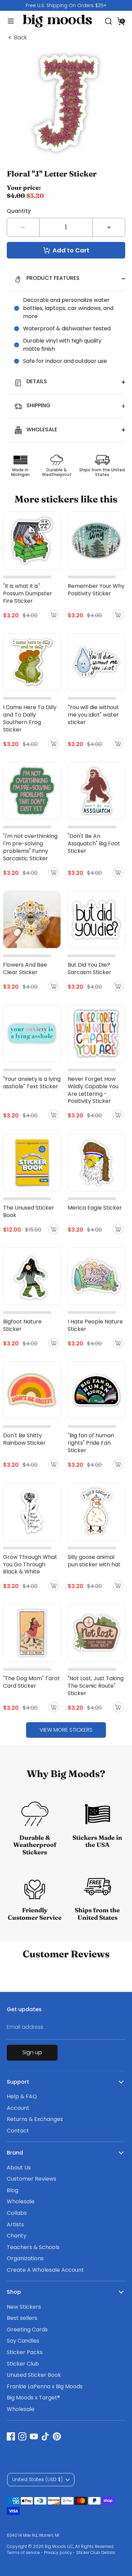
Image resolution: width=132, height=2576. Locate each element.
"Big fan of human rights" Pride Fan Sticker (91, 1443)
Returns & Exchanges (35, 2119)
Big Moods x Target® (33, 2398)
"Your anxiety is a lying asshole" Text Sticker (32, 1083)
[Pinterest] (57, 2436)
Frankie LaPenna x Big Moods (45, 2386)
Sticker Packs (25, 2352)
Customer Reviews (31, 2179)
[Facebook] (11, 2436)
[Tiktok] (45, 2436)
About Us (19, 2168)
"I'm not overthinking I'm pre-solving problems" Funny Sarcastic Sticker (30, 847)
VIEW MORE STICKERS (66, 1730)
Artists (15, 2224)
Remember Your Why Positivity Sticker (96, 590)
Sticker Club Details (96, 2552)
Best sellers (22, 2318)
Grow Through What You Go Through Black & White (30, 1564)
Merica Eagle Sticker (95, 1208)
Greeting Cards (27, 2330)
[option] (66, 5)
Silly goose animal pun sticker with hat (94, 1561)
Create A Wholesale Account (45, 2270)
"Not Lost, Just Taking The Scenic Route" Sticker (96, 1686)
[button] (121, 21)
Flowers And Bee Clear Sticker (25, 968)
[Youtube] (34, 2436)
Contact (18, 2131)
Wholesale (21, 2201)
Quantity (19, 211)
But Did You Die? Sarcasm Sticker (90, 968)
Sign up (32, 2052)
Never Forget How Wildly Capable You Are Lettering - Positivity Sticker (93, 1090)
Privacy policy (58, 2552)
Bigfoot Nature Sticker (22, 1325)
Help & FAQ (22, 2096)
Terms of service (23, 2552)
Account (18, 2108)
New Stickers (24, 2307)
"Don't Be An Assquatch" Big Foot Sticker (94, 843)
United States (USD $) (37, 2479)
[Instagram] (22, 2436)
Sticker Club (23, 2364)
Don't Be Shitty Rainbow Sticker (24, 1439)
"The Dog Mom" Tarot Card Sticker (31, 1682)
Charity (17, 2236)
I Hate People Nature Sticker (95, 1325)
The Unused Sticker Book (29, 1211)
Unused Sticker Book (34, 2375)
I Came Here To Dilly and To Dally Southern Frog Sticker (30, 718)
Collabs (17, 2213)
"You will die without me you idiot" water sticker (93, 715)
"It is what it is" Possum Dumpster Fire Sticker (28, 593)
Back (20, 38)
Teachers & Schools (33, 2247)
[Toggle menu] (8, 21)
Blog (13, 2190)
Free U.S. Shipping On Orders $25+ (66, 5)
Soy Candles (23, 2341)
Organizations (25, 2258)
